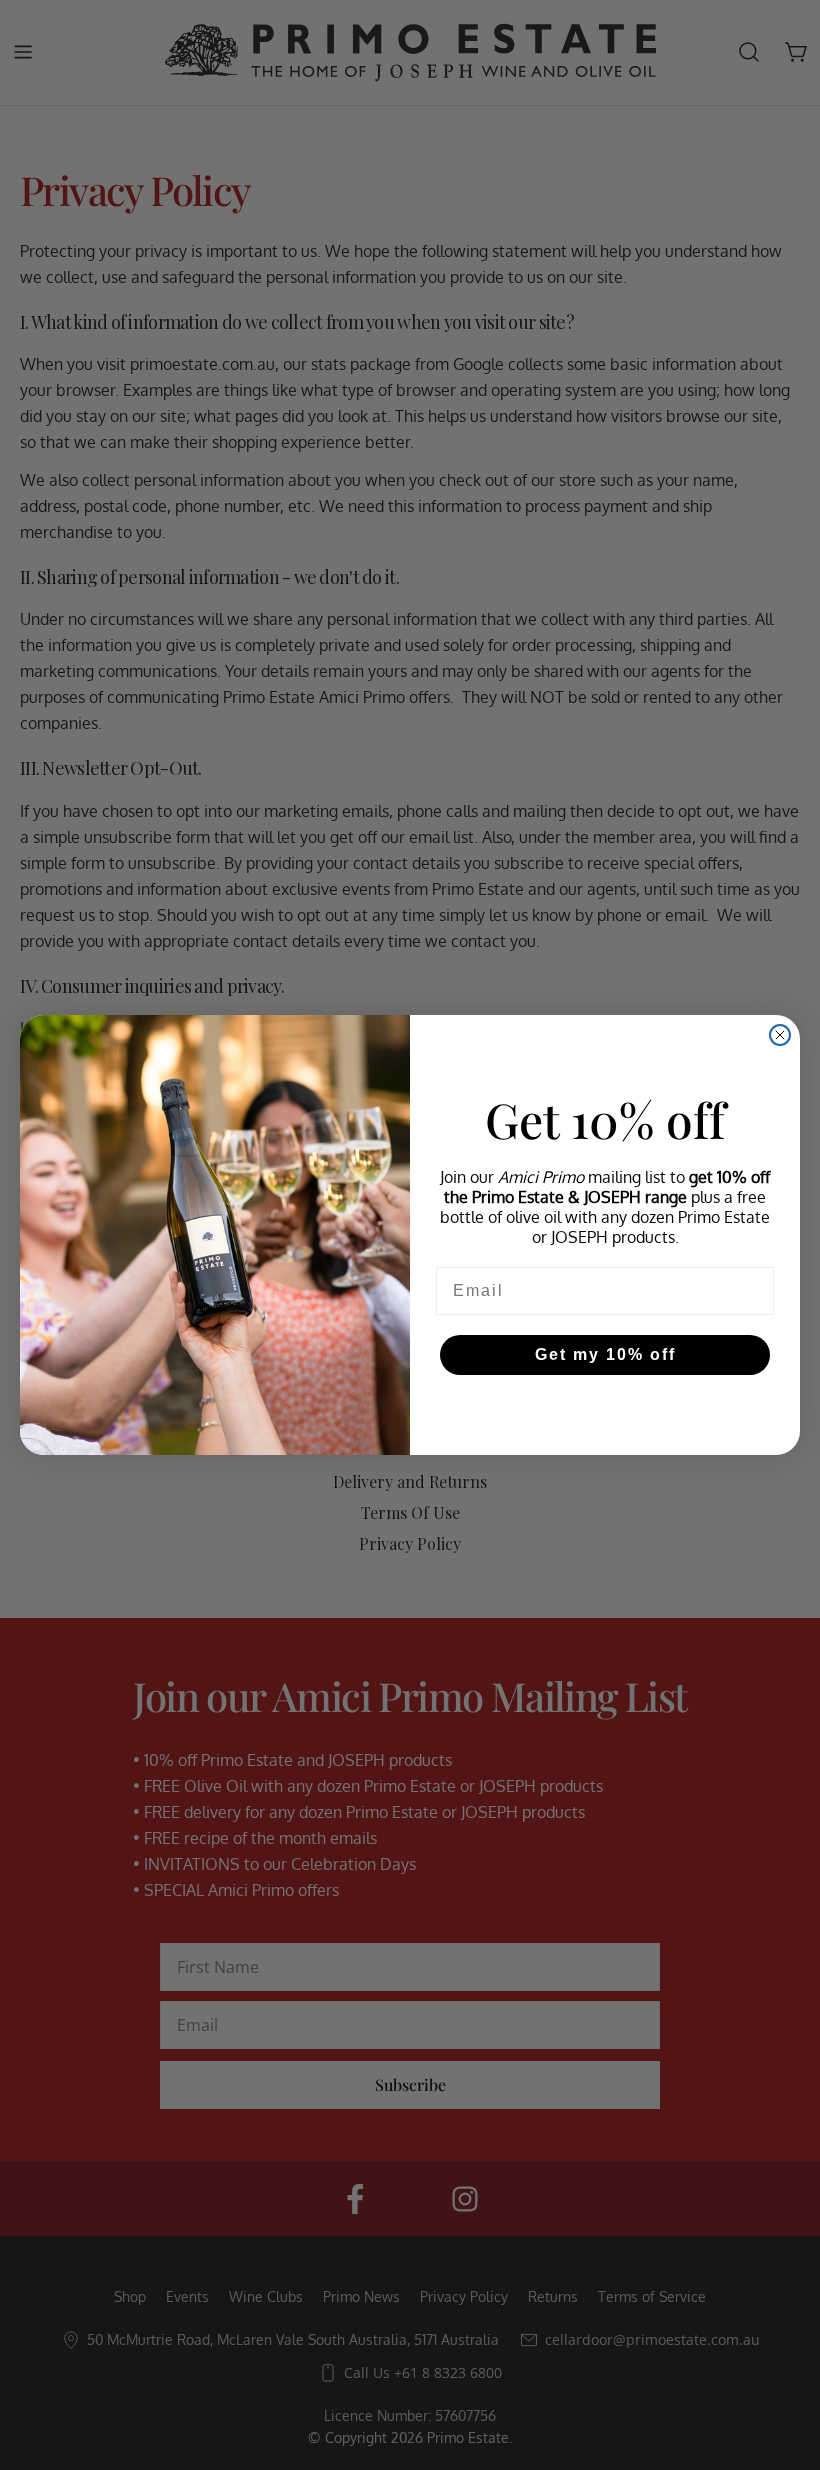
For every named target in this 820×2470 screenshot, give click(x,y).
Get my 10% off (605, 1354)
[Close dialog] (780, 1035)
